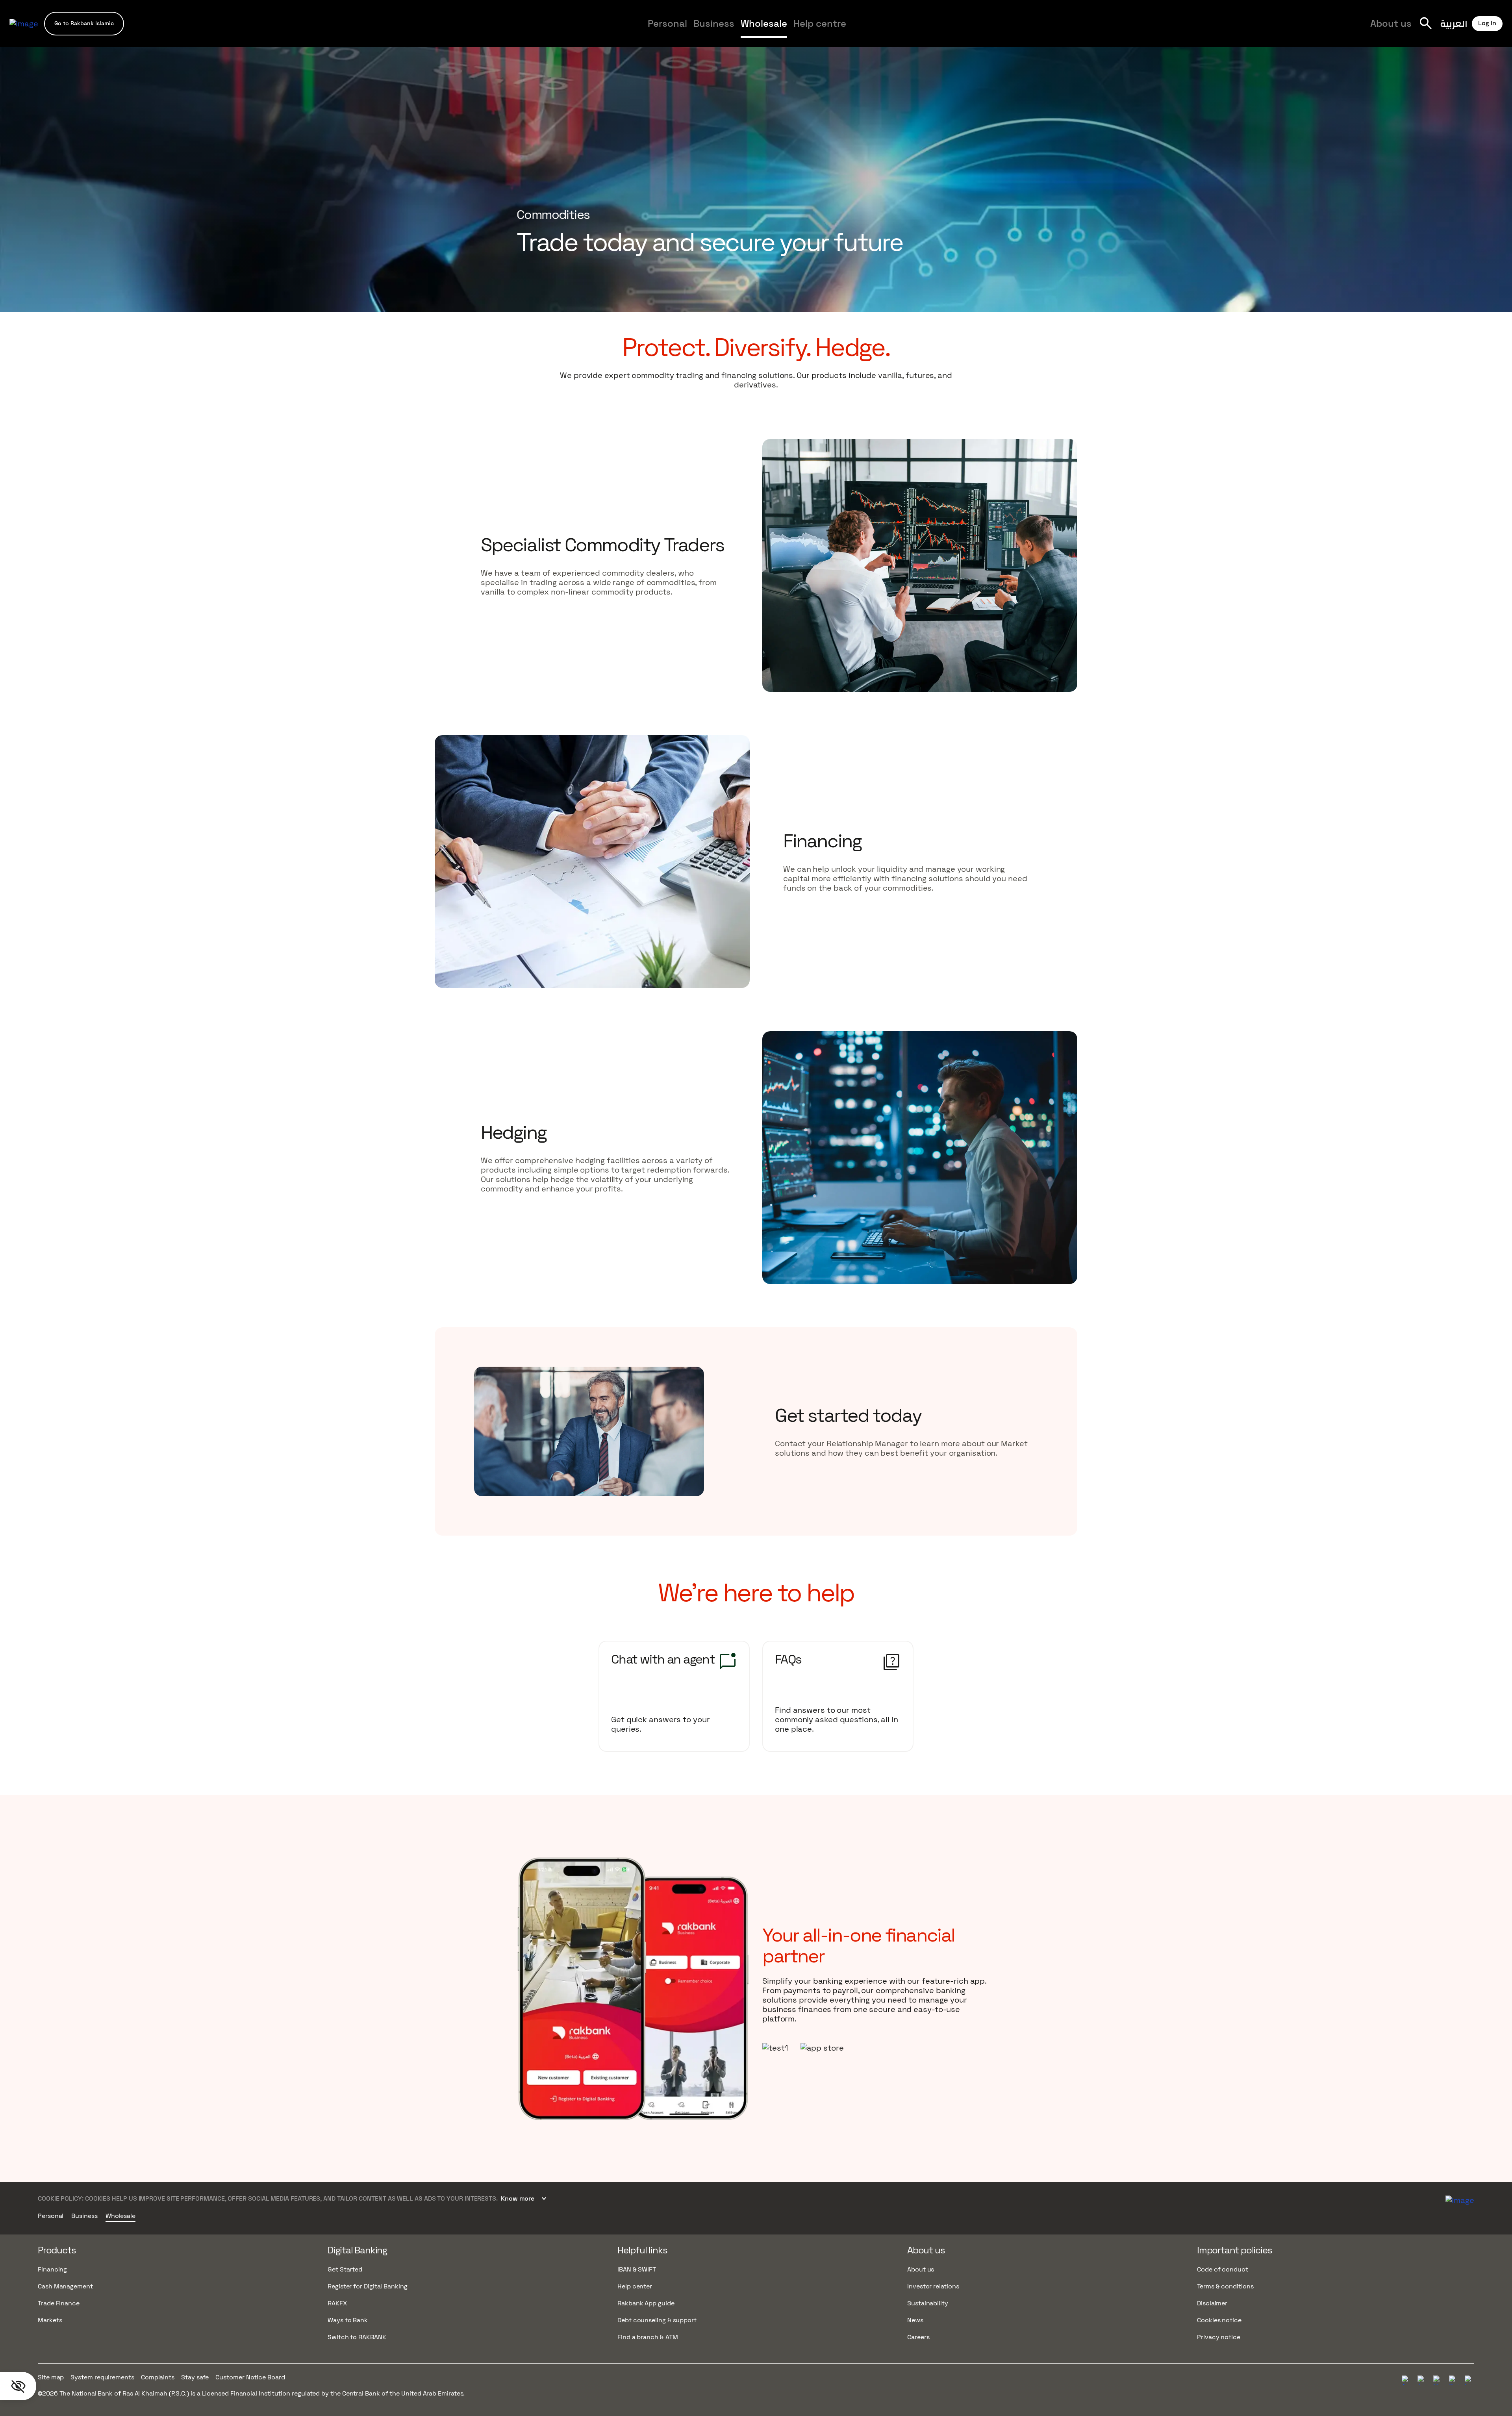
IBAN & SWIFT (637, 2269)
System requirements (102, 2377)
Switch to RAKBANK (357, 2337)
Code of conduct (1223, 2269)
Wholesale (764, 23)
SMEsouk (930, 30)
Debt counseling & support (657, 2320)
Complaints (158, 2377)
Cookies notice (1219, 2320)
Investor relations (933, 2286)
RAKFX (337, 2303)
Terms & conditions (1225, 2286)
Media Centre (884, 30)
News (915, 2320)
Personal (667, 23)
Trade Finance (59, 2303)
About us (1391, 23)
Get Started (345, 2269)
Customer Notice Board (250, 2377)
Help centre (820, 23)
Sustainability (928, 2303)
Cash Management (65, 2286)
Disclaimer (1212, 2303)
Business (714, 23)
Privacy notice (1219, 2337)
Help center (635, 2286)
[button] (84, 23)
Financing (52, 2269)
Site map (51, 2377)
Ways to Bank (348, 2320)
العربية (1454, 23)
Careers (933, 30)
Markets (50, 2320)
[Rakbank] (1460, 2199)
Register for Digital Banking (368, 2286)
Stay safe (195, 2377)
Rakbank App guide (646, 2303)
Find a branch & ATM (648, 2337)
